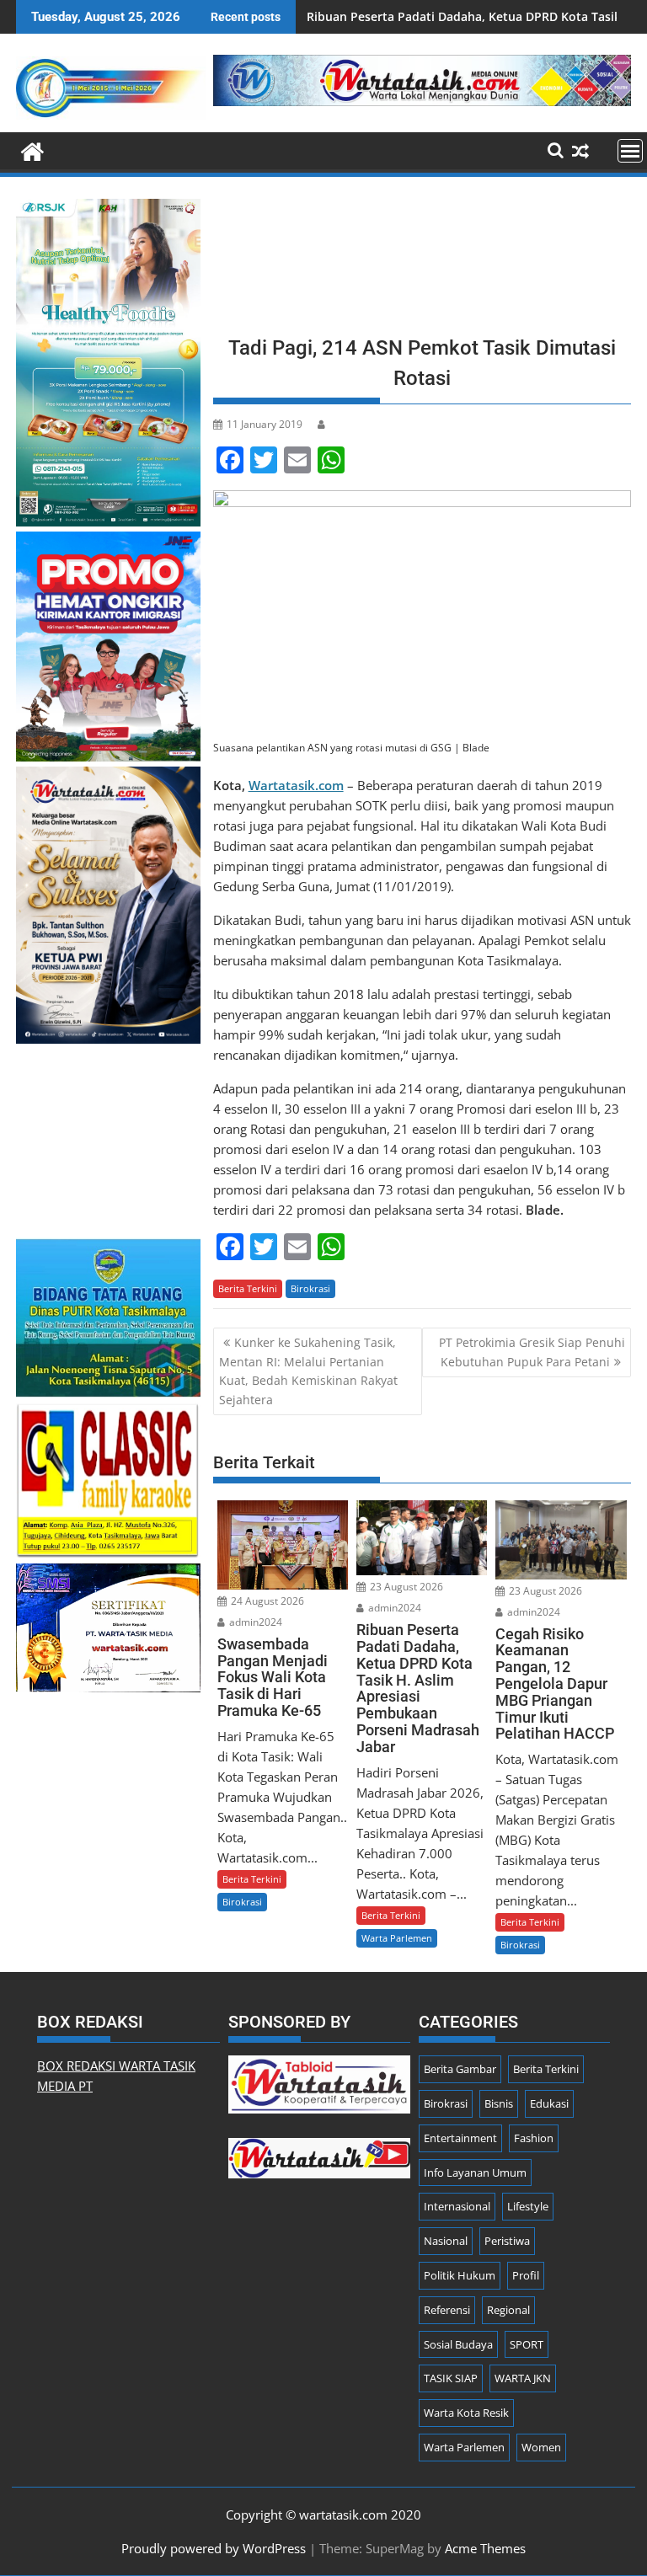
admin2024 (254, 1622)
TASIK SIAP (451, 2378)
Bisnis (499, 2103)
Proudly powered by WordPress (214, 2548)
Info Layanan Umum (475, 2172)
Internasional (457, 2206)
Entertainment (460, 2138)
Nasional (446, 2241)
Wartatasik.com (296, 785)
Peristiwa (507, 2241)
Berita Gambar (460, 2069)
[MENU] (630, 151)
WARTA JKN (523, 2378)
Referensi (447, 2310)
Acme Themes (485, 2548)
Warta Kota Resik (466, 2413)
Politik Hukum (460, 2275)
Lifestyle (528, 2206)
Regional (508, 2310)
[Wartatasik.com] (32, 150)
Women (541, 2447)
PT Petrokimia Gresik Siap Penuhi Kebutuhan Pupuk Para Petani (532, 1352)
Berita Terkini (248, 1288)
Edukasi (549, 2103)
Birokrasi (310, 1288)
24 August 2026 (266, 1601)
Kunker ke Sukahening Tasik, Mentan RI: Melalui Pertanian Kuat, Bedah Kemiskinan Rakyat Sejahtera (308, 1371)
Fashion (534, 2138)
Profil (526, 2275)
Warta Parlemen (397, 1938)
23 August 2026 (405, 1587)
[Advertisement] (422, 261)
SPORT (527, 2344)
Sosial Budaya (458, 2344)
